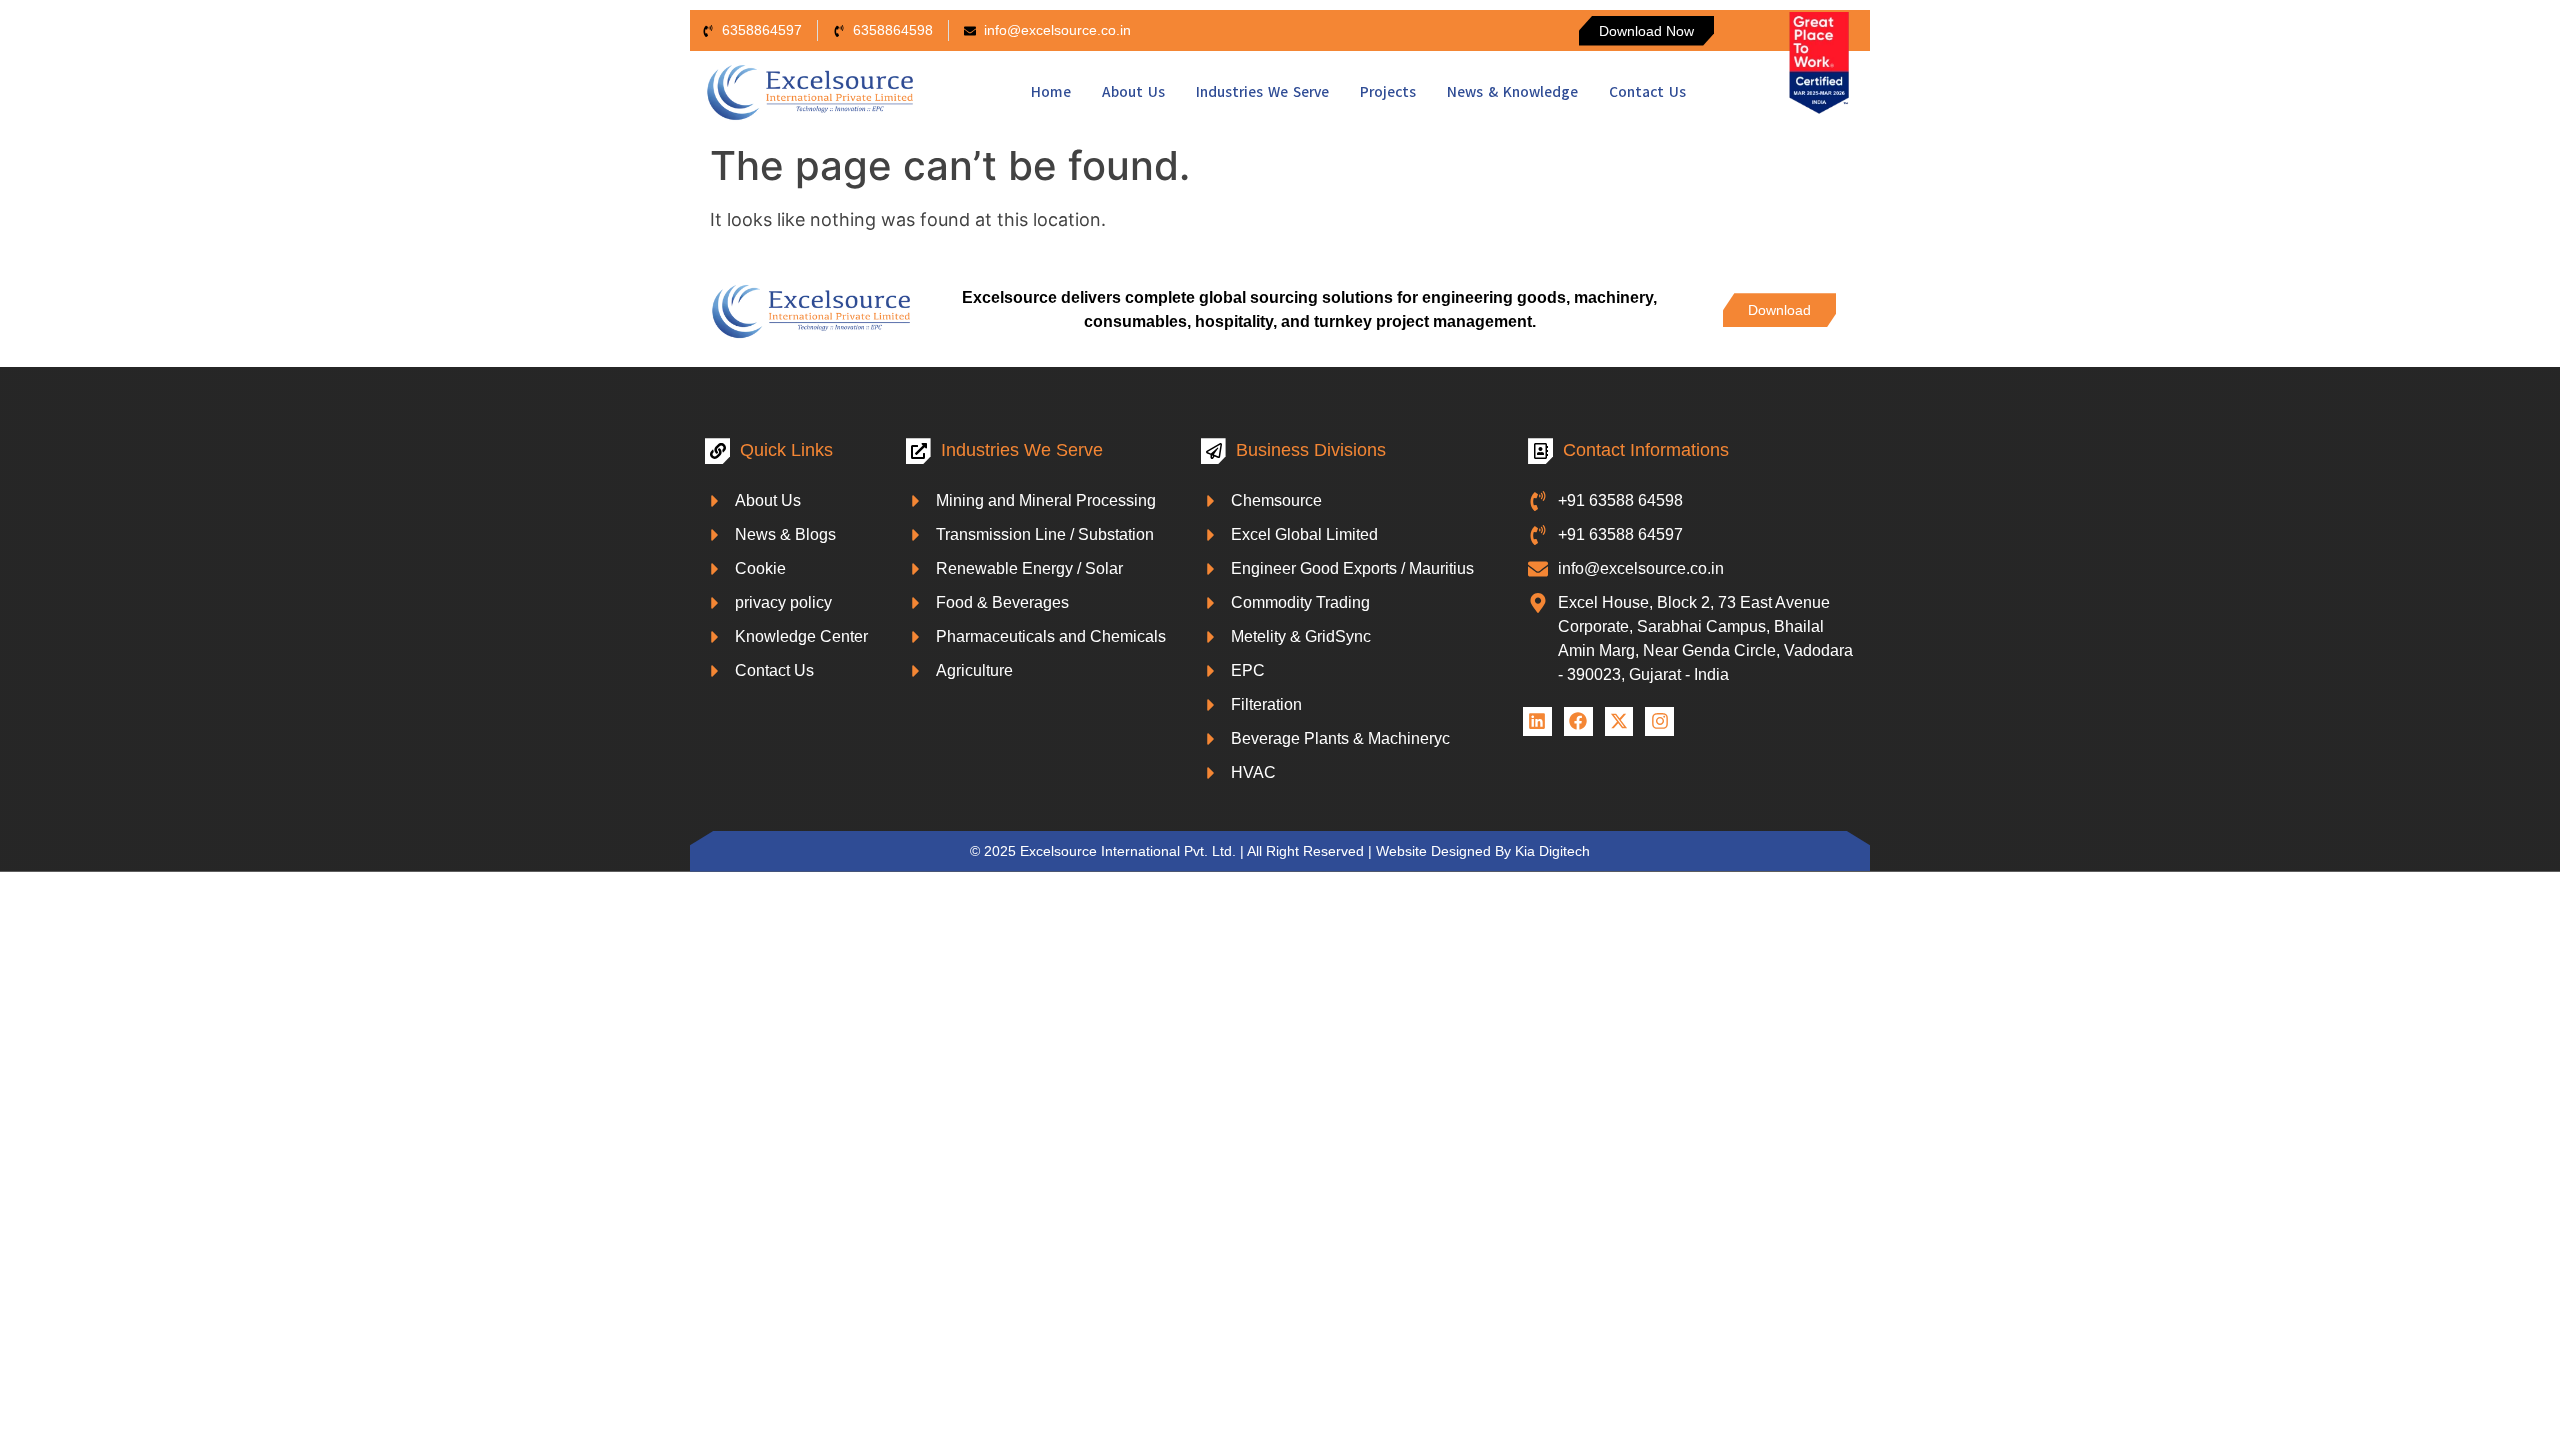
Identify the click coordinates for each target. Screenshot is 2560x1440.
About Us (1133, 92)
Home (1051, 92)
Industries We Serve (1262, 92)
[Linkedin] (1537, 721)
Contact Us (1647, 92)
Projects (1388, 92)
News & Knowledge (1512, 92)
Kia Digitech (1552, 851)
